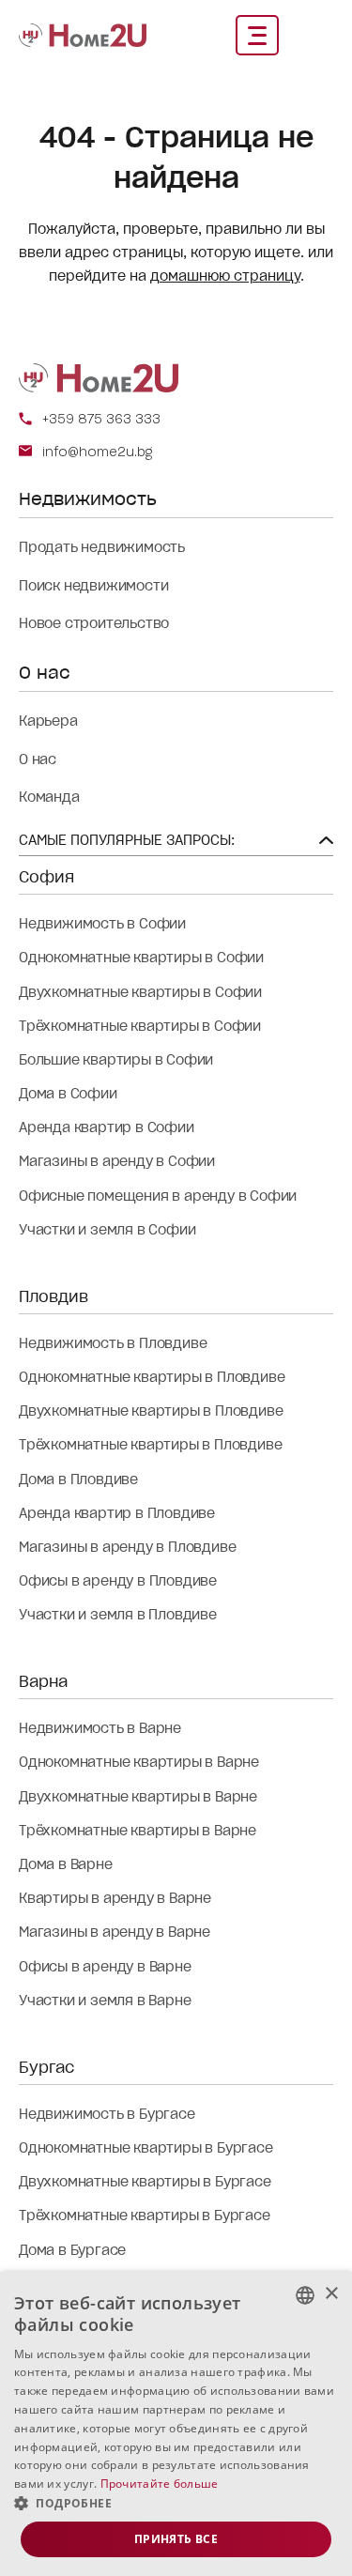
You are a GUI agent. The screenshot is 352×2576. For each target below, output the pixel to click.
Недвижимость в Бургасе (107, 2114)
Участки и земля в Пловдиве (118, 1615)
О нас (38, 759)
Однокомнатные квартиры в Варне (139, 1762)
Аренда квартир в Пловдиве (117, 1513)
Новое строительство (94, 623)
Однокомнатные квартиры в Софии (141, 958)
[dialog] (176, 2424)
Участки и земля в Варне (105, 2001)
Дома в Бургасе (72, 2250)
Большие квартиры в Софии (116, 1060)
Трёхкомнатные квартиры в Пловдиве (150, 1445)
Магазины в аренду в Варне (115, 1932)
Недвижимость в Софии (102, 924)
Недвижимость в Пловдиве (113, 1343)
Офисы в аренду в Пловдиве (118, 1581)
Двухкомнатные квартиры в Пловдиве (151, 1411)
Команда (49, 797)
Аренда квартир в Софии (107, 1127)
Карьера (48, 721)
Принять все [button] (176, 2539)
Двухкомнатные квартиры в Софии (140, 992)
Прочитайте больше (160, 2484)
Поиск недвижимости (93, 586)
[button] (176, 2504)
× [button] (331, 2294)
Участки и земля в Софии (107, 1230)
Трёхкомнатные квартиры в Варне (138, 1831)
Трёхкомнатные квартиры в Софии (140, 1026)
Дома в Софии (68, 1094)
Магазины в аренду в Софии (117, 1161)
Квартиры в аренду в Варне (115, 1898)
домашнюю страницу (225, 276)
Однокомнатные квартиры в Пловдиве (152, 1377)
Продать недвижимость (102, 547)
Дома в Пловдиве (78, 1480)
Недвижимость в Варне (100, 1728)
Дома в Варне (66, 1864)
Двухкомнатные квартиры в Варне (138, 1797)
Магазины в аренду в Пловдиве (127, 1547)
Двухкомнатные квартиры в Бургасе (145, 2182)
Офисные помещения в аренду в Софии (158, 1196)
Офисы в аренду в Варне (105, 1967)
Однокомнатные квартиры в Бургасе (146, 2148)
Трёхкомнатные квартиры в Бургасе (145, 2216)
